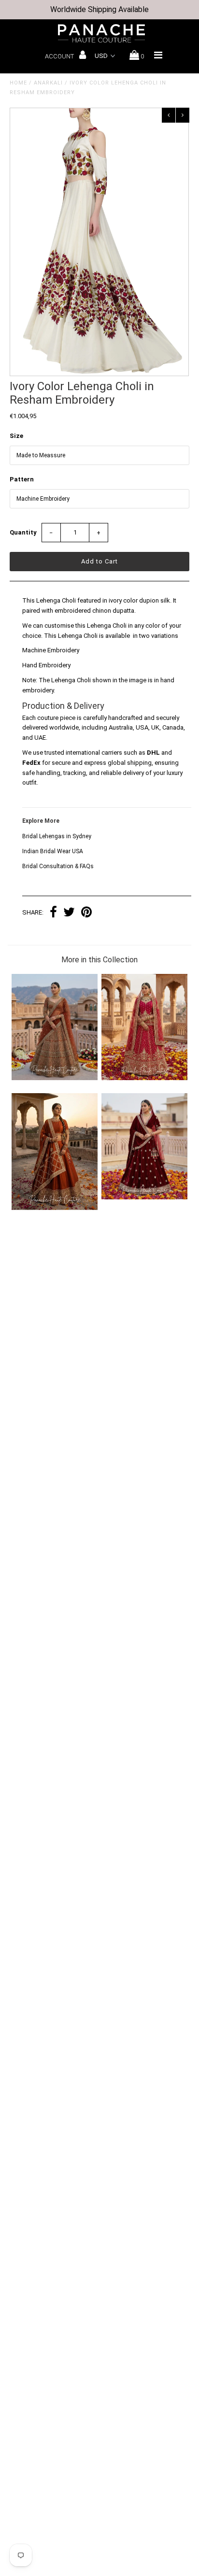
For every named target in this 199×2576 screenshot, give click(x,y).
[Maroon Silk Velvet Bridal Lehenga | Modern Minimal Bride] (144, 1197)
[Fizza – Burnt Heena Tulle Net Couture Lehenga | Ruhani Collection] (55, 1078)
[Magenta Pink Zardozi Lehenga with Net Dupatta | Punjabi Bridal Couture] (144, 1078)
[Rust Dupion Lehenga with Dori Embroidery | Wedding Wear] (55, 1208)
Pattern (22, 479)
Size (16, 436)
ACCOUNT (60, 56)
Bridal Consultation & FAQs (58, 866)
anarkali (48, 83)
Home (18, 83)
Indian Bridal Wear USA (53, 851)
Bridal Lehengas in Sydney (57, 836)
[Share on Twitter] (69, 913)
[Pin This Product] (86, 913)
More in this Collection (99, 960)
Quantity (23, 532)
